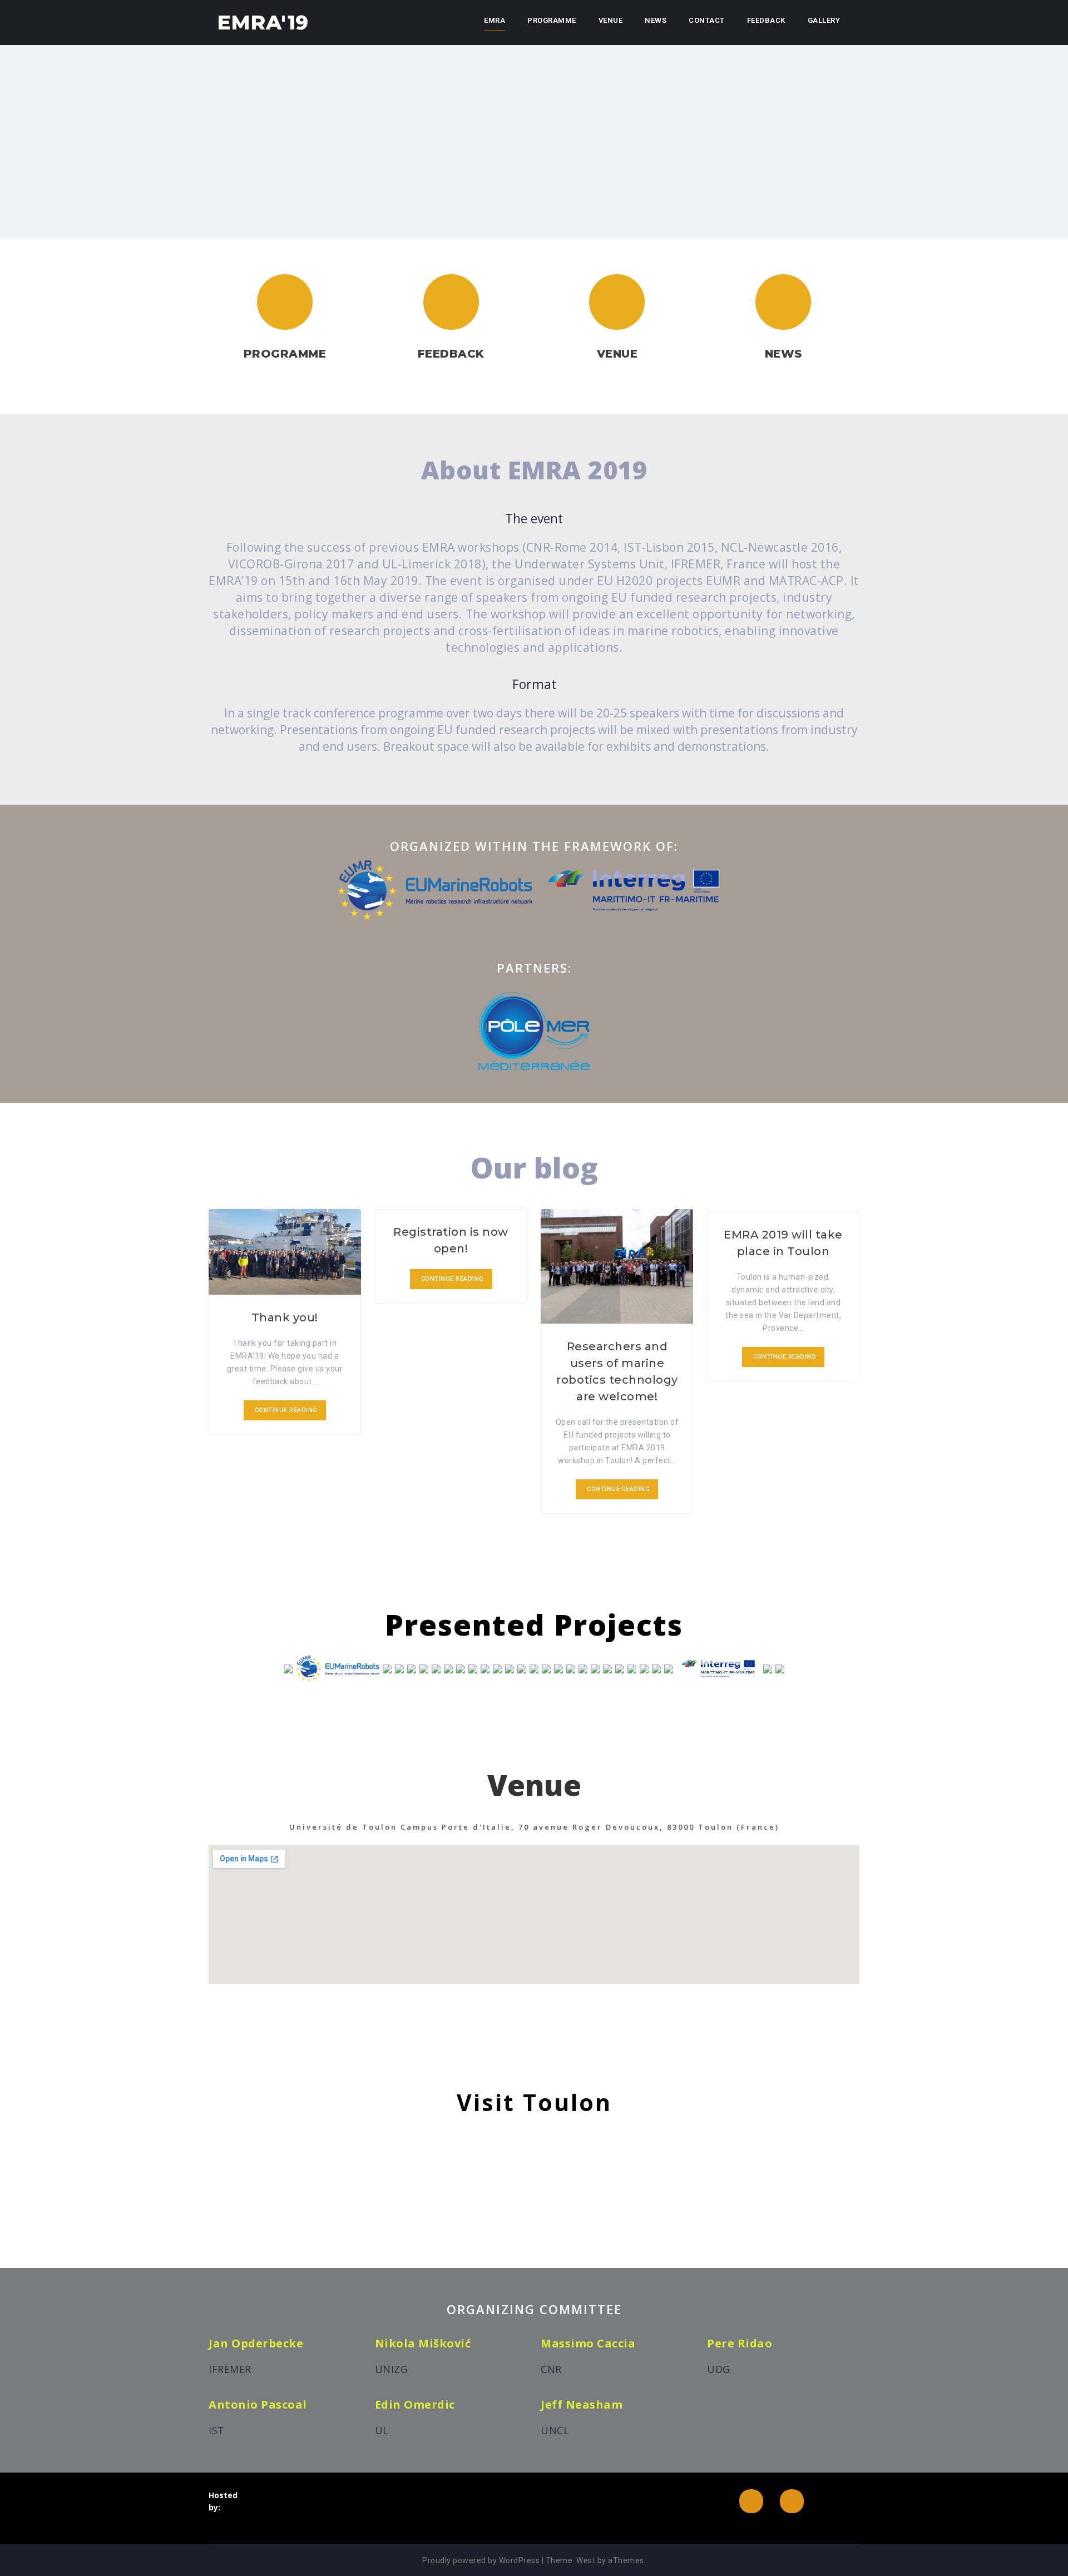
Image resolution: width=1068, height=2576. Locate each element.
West (586, 2560)
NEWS (656, 20)
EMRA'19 (263, 22)
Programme (552, 20)
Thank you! (285, 1317)
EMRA (495, 20)
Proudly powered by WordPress (481, 2560)
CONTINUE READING (286, 1410)
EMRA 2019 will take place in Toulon (783, 1243)
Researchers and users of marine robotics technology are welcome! (617, 1371)
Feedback (766, 20)
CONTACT (707, 20)
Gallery (824, 20)
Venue (611, 20)
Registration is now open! (451, 1240)
